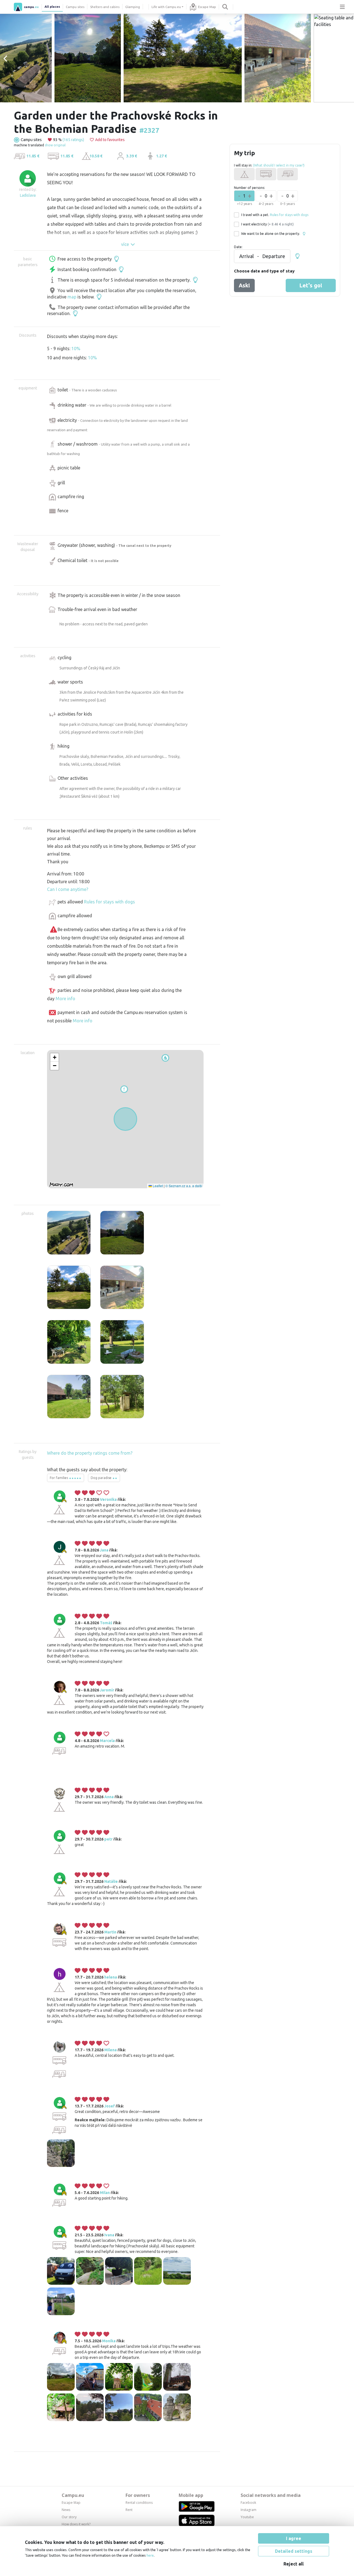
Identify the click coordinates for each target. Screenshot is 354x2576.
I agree (294, 2538)
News (66, 2510)
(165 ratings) (73, 140)
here (150, 2555)
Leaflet (157, 1186)
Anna (109, 1797)
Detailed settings (294, 2551)
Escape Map (207, 7)
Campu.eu (73, 2495)
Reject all (294, 2564)
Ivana (109, 2235)
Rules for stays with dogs (110, 902)
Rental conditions (139, 2503)
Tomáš (106, 1623)
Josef (110, 2106)
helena (111, 1977)
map (72, 297)
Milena (110, 2050)
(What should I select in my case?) (279, 165)
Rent (129, 2510)
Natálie (111, 1881)
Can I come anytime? (68, 889)
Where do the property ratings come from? (90, 1453)
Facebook (248, 2503)
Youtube (247, 2517)
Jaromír (107, 1690)
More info (65, 999)
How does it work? (76, 2524)
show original (55, 145)
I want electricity (267, 224)
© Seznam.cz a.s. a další (184, 1186)
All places (52, 7)
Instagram (248, 2510)
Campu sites (75, 7)
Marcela (107, 1741)
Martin (110, 1932)
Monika (109, 2341)
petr (108, 1839)
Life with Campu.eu (166, 7)
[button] (124, 1089)
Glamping (133, 7)
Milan (105, 2193)
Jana (104, 1550)
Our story (69, 2517)
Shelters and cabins (105, 7)
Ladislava (28, 195)
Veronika (108, 1499)
